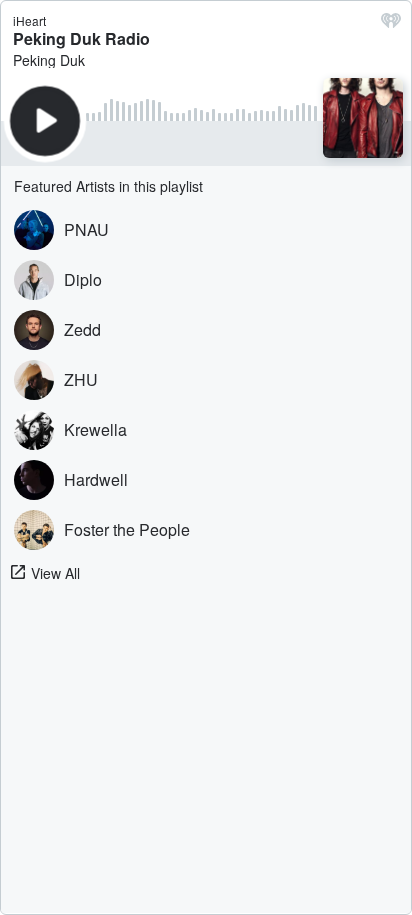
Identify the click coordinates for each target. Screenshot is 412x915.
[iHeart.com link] (391, 25)
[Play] (45, 121)
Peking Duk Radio (81, 38)
